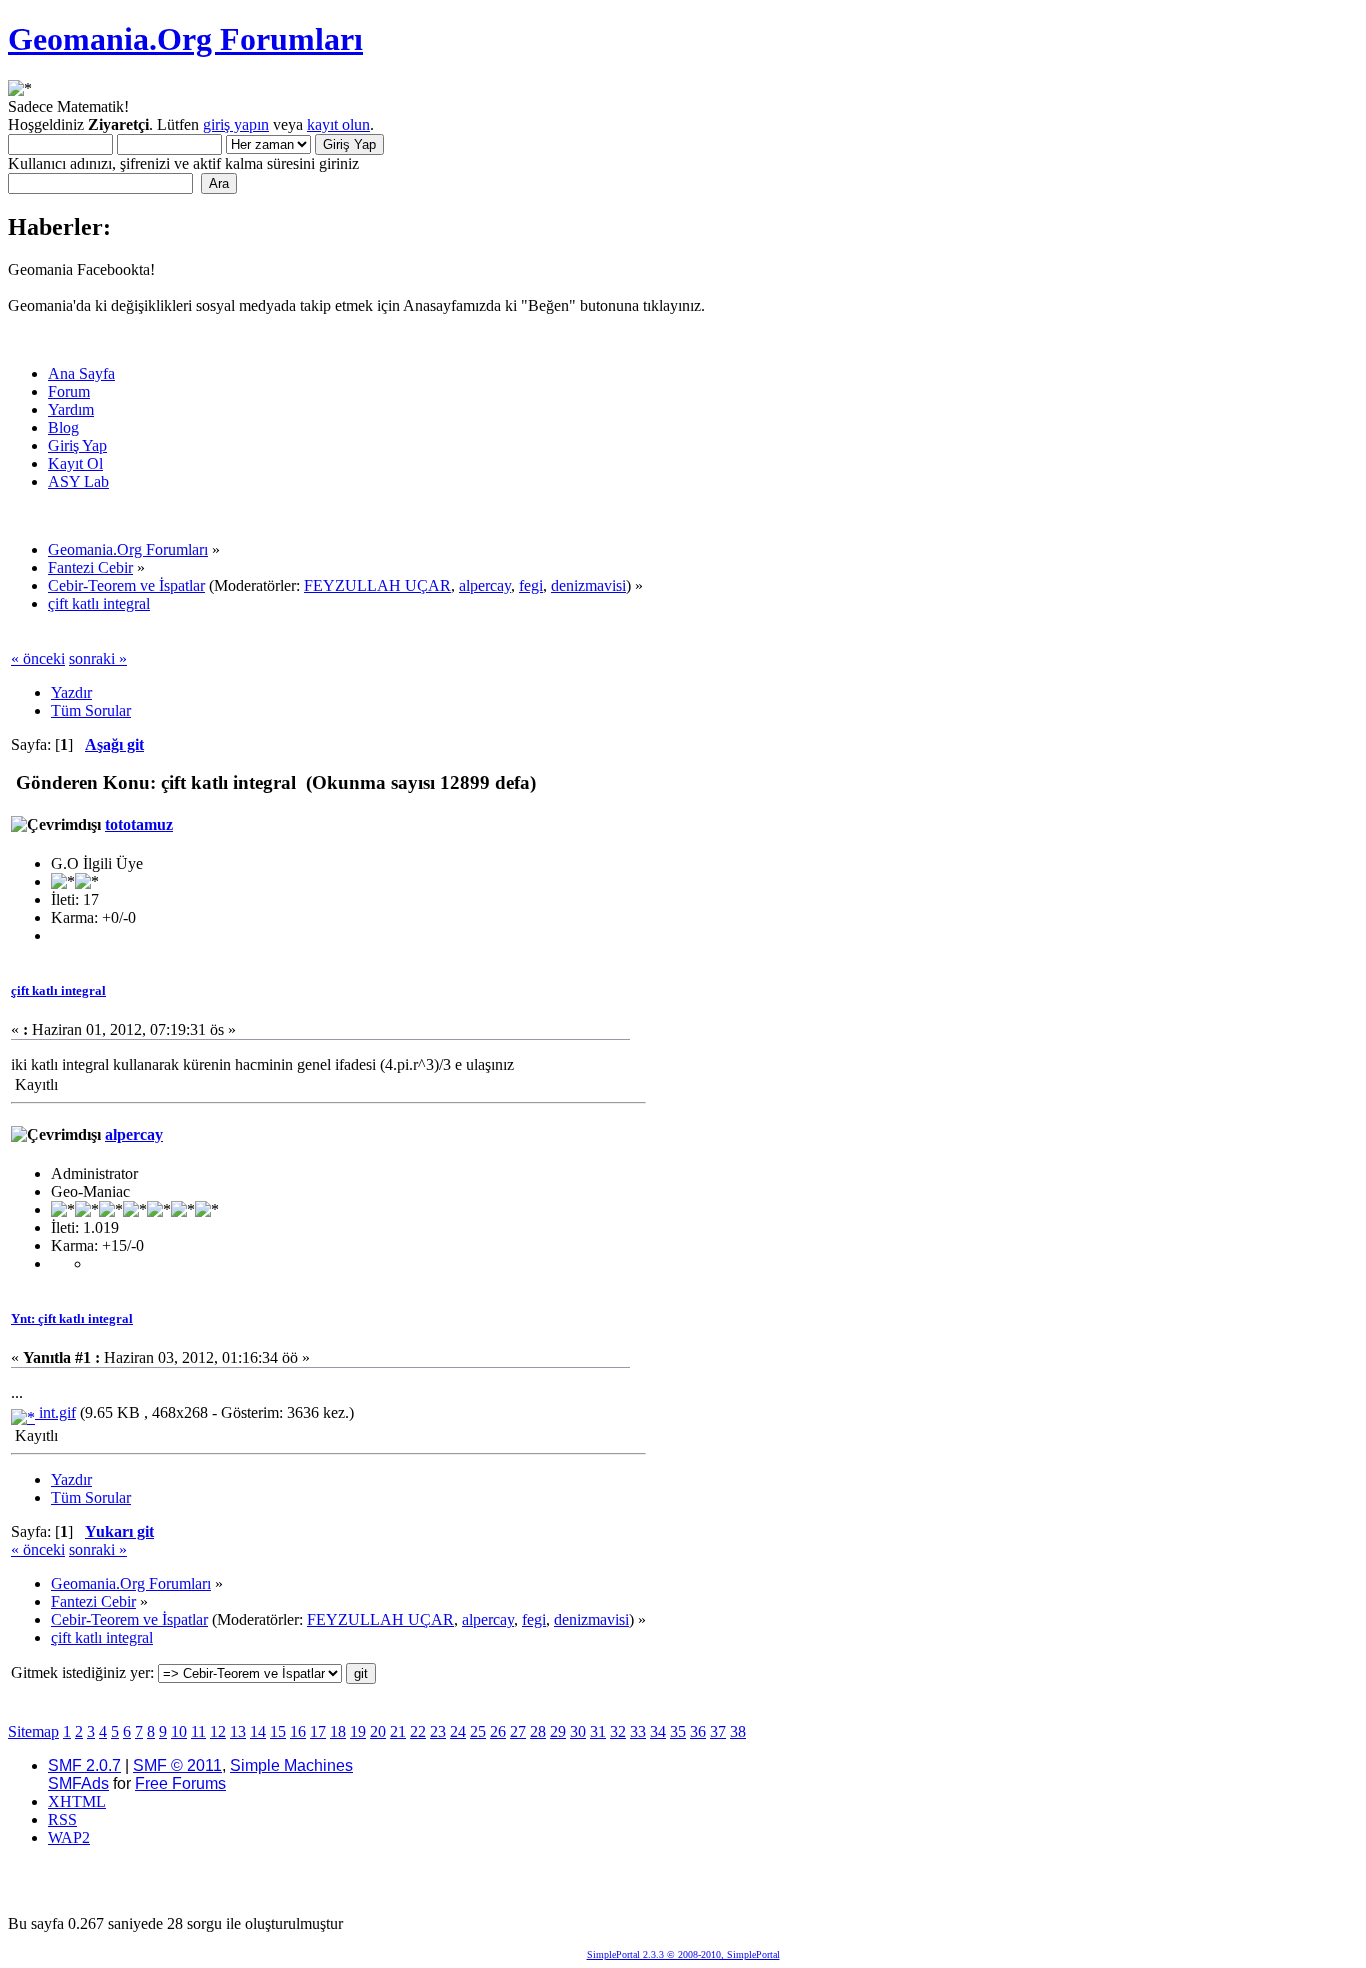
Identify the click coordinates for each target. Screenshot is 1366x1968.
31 (598, 1731)
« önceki (38, 658)
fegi (531, 585)
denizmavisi (588, 585)
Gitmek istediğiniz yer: (82, 1672)
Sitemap (33, 1731)
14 (258, 1731)
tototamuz (139, 824)
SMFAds (78, 1783)
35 (678, 1731)
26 (498, 1731)
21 (398, 1731)
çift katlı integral (58, 990)
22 (418, 1731)
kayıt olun (338, 124)
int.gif (55, 1412)
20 (378, 1731)
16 (298, 1731)
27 (518, 1731)
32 (618, 1731)
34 (658, 1731)
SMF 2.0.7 (84, 1765)
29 (558, 1731)
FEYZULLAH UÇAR (377, 585)
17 (318, 1731)
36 (698, 1731)
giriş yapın (236, 124)
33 (638, 1731)
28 (538, 1731)
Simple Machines (291, 1765)
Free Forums (180, 1783)
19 (358, 1731)
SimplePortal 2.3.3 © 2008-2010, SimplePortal (683, 1954)
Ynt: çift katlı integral (72, 1318)
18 (338, 1731)
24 (458, 1731)
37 (718, 1731)
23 (438, 1731)
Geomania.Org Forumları (185, 39)
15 (278, 1731)
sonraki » (98, 658)
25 (478, 1731)
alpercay (485, 585)
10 (179, 1731)
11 (198, 1731)
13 (238, 1731)
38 (738, 1731)
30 (578, 1731)
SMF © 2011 (177, 1765)
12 (218, 1731)
